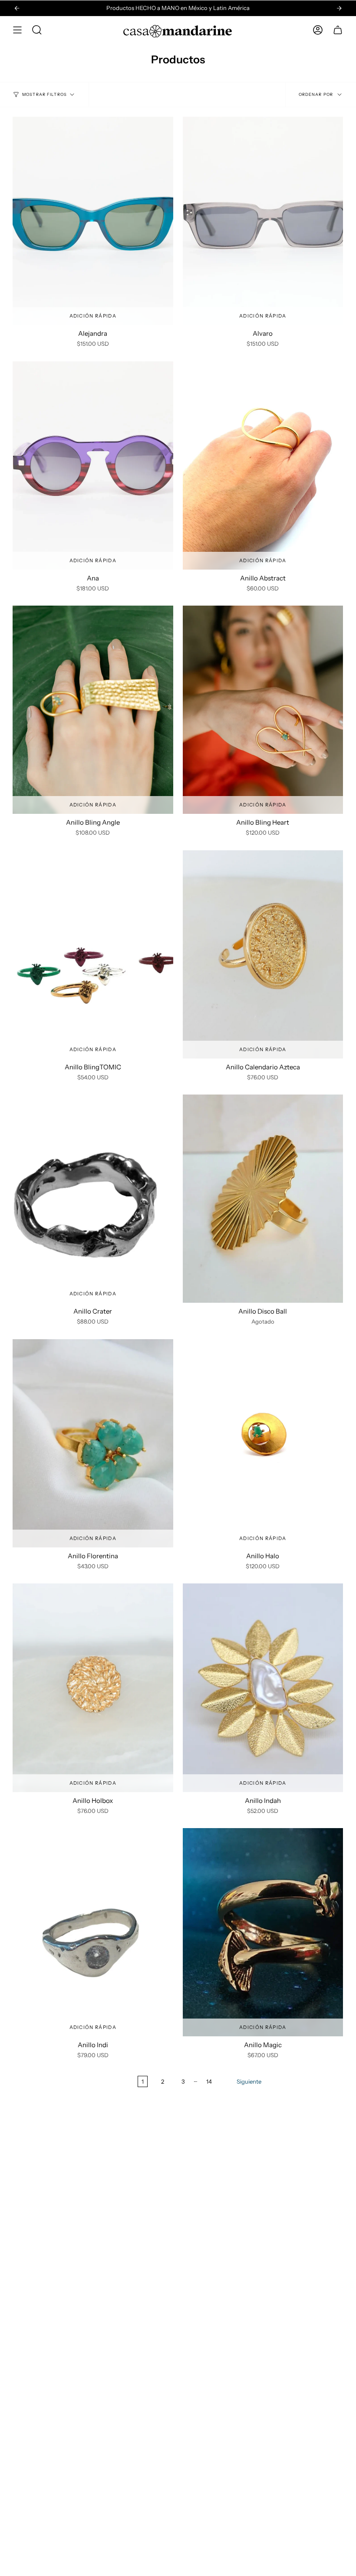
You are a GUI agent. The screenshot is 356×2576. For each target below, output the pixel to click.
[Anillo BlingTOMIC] (93, 954)
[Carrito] (338, 30)
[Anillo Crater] (93, 1199)
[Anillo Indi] (93, 1932)
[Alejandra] (93, 221)
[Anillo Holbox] (93, 1688)
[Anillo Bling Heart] (263, 710)
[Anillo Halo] (263, 1443)
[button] (37, 30)
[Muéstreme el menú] (17, 30)
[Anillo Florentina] (93, 1443)
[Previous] (17, 8)
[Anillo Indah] (263, 1688)
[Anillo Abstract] (263, 465)
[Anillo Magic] (263, 1932)
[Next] (339, 8)
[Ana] (93, 465)
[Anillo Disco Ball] (263, 1199)
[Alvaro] (263, 221)
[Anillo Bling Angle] (93, 710)
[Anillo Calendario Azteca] (263, 954)
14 (209, 2081)
